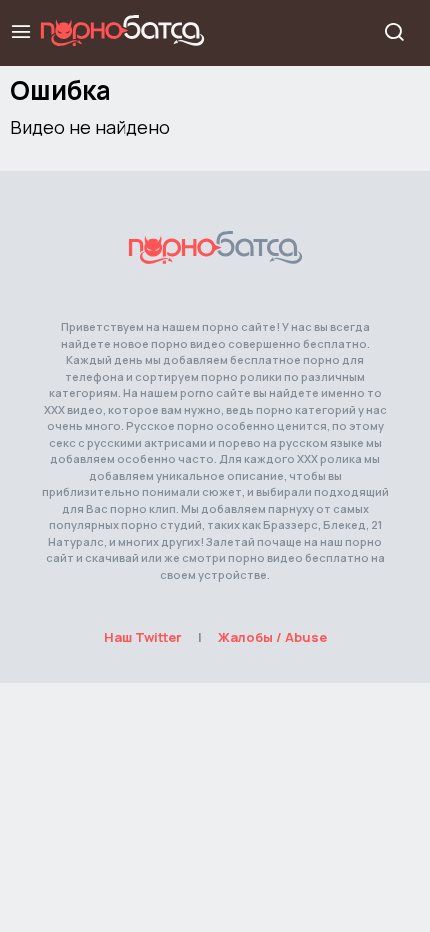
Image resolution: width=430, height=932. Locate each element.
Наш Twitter (143, 637)
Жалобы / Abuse (272, 637)
